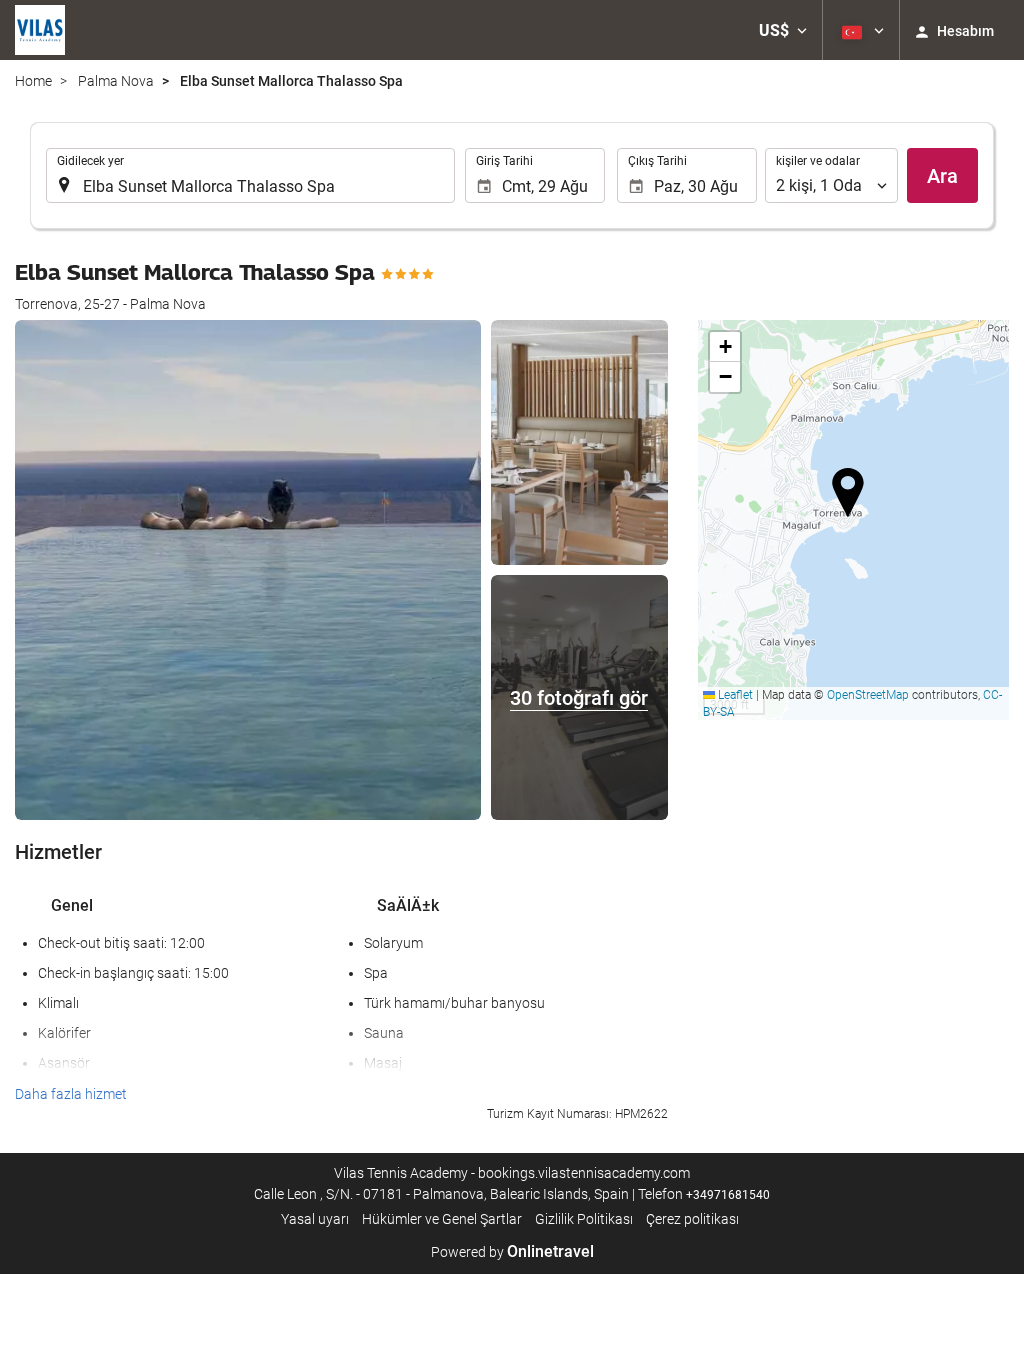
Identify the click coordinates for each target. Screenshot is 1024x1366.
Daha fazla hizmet (71, 1094)
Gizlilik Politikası (584, 1219)
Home (33, 81)
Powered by (512, 1252)
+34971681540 (728, 1195)
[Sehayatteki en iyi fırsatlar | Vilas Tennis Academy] (40, 30)
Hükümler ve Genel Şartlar (442, 1219)
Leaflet (734, 695)
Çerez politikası (692, 1219)
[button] (783, 30)
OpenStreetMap (868, 695)
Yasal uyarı (315, 1219)
